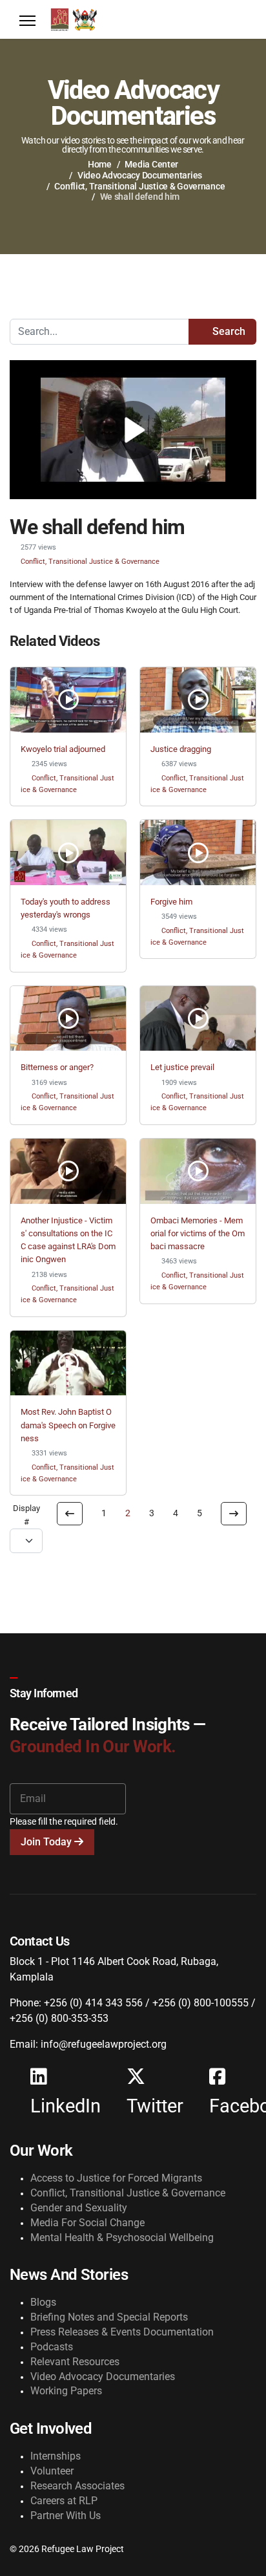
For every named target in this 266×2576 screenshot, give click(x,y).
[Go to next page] (234, 1514)
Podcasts (52, 2347)
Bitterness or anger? (57, 1067)
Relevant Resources (75, 2362)
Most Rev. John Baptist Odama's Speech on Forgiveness (68, 1425)
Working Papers (66, 2391)
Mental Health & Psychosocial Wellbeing (122, 2238)
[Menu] (27, 21)
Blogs (43, 2302)
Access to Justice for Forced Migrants (116, 2178)
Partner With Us (66, 2516)
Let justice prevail (182, 1067)
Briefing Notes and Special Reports (109, 2317)
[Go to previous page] (70, 1514)
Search (228, 331)
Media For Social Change (87, 2223)
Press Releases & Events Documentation (122, 2332)
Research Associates (77, 2486)
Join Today (47, 1842)
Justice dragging (181, 749)
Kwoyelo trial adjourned (63, 749)
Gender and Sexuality (79, 2208)
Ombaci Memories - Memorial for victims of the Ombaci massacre (198, 1234)
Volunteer (52, 2471)
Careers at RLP (64, 2501)
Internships (56, 2456)
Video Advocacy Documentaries (103, 2377)
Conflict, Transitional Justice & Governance (90, 561)
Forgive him (171, 902)
